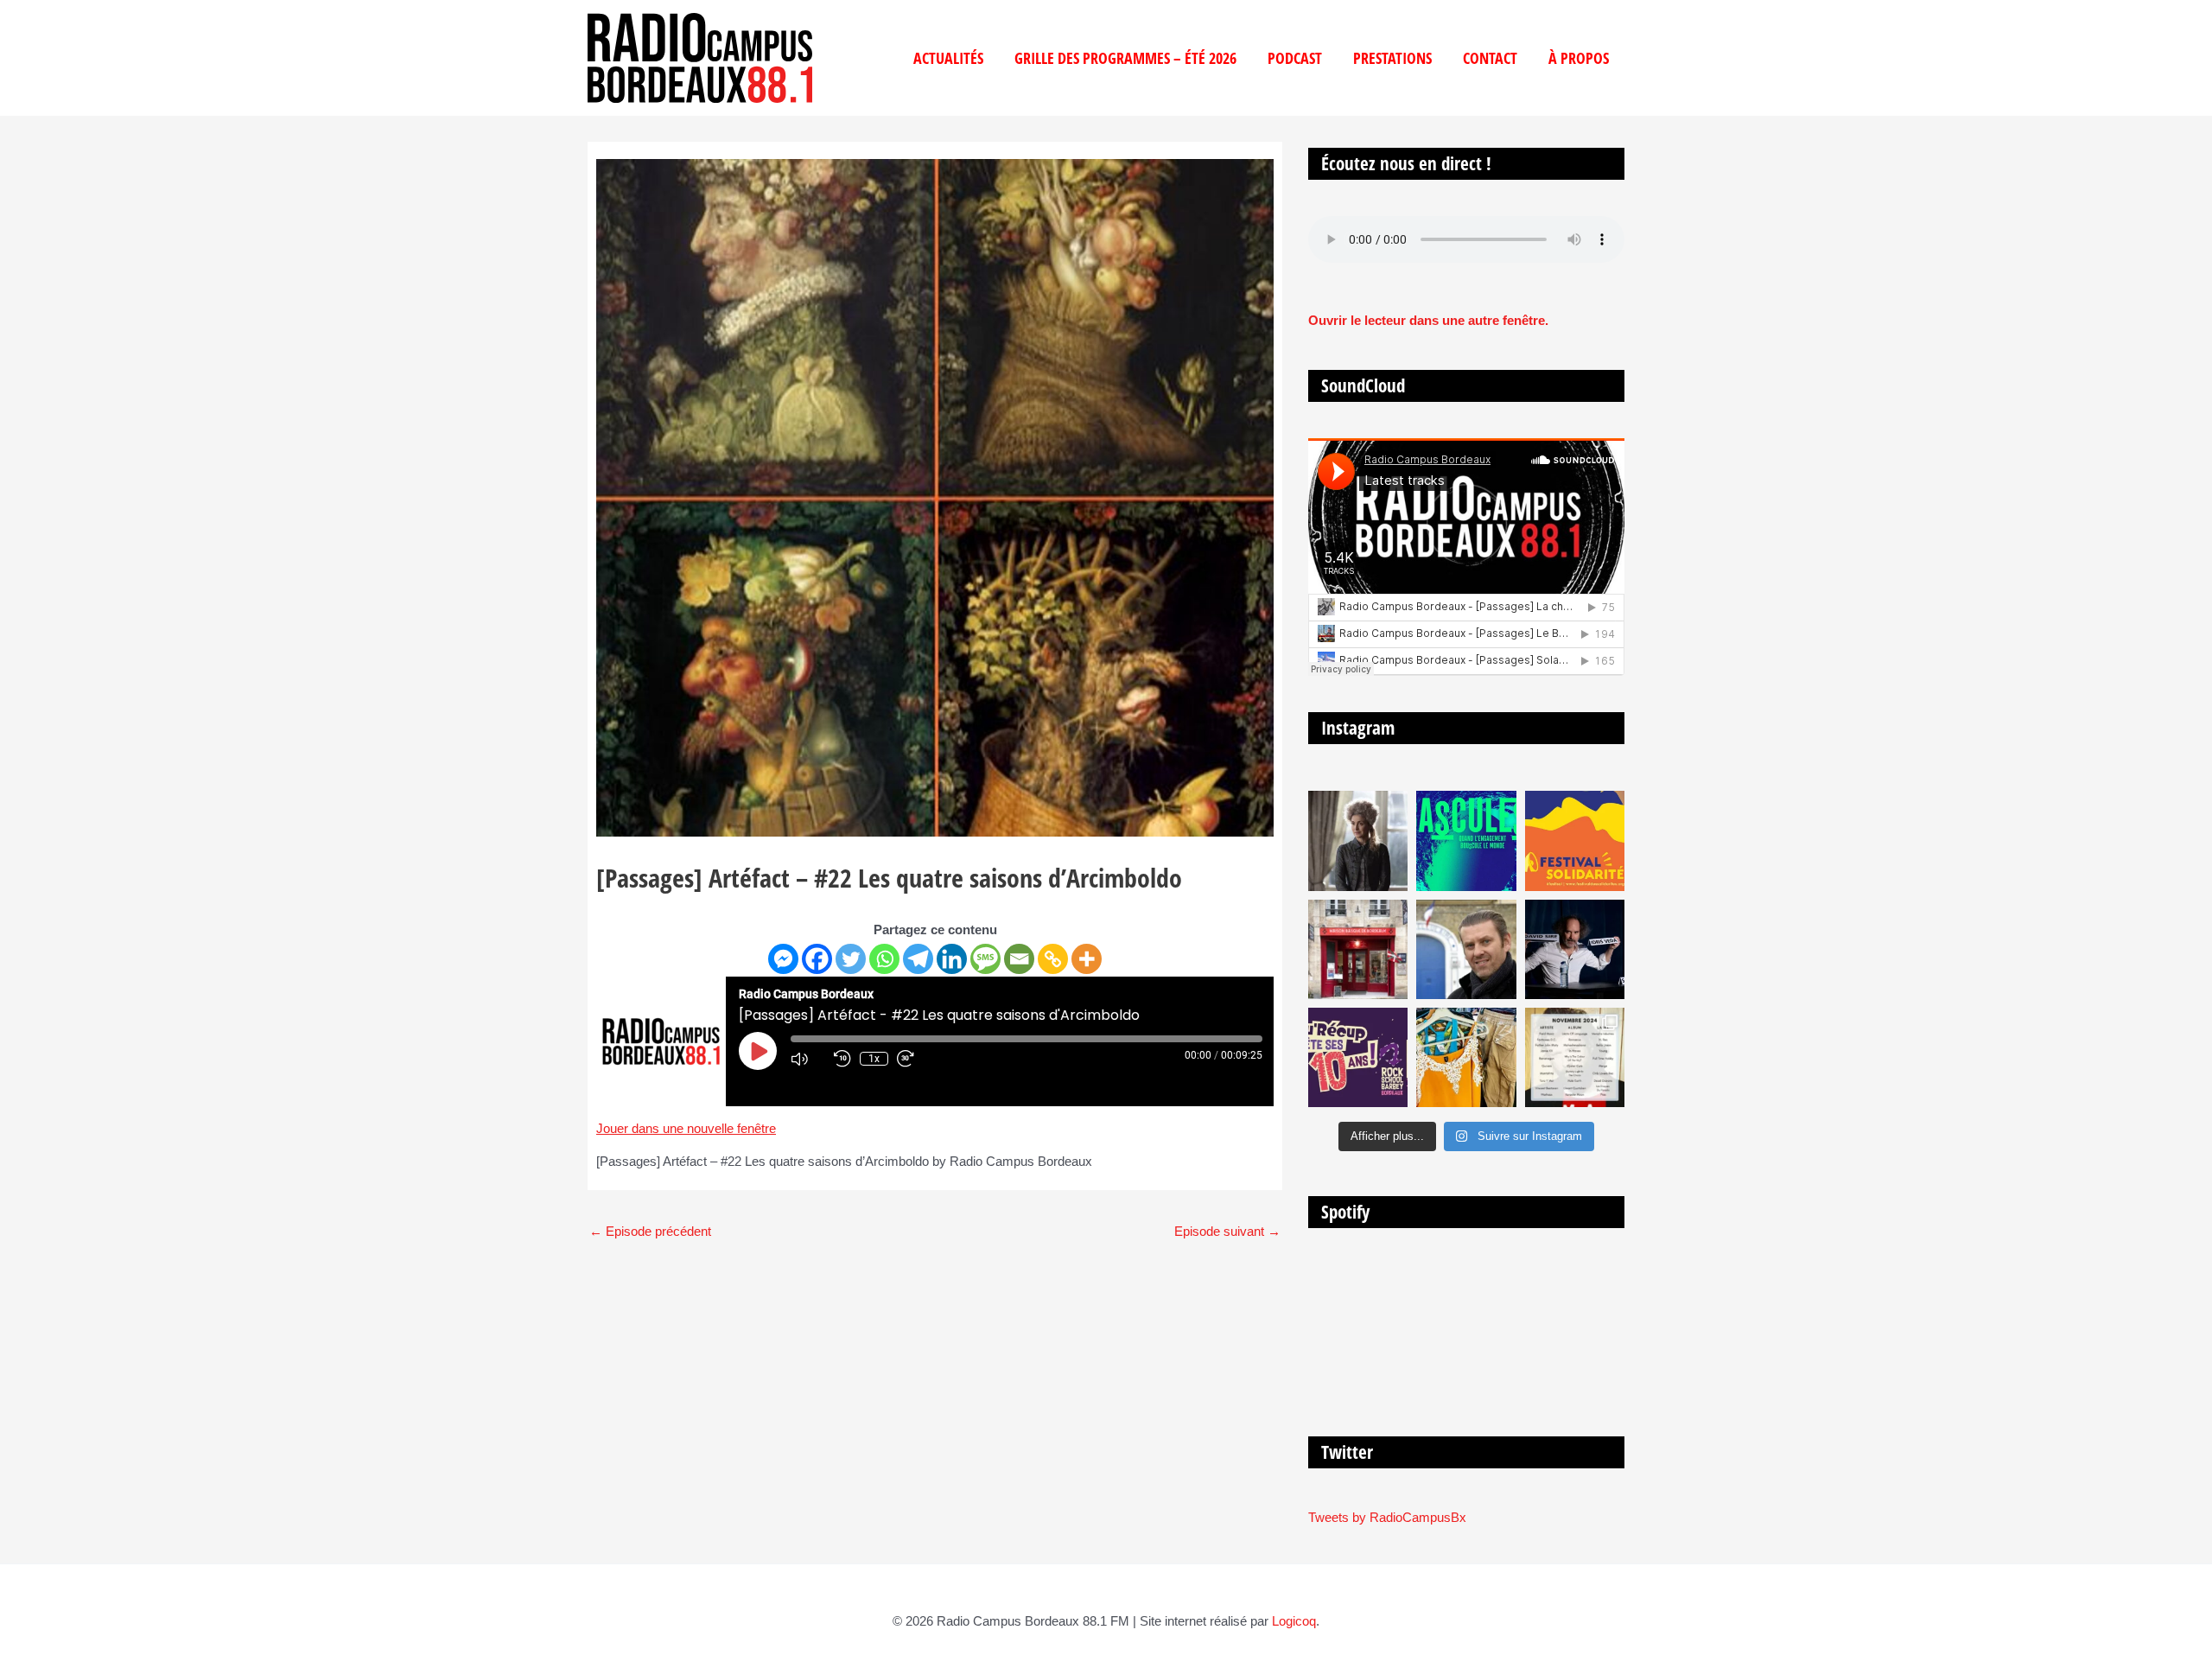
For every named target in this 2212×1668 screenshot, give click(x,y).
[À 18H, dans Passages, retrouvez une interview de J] (1358, 840)
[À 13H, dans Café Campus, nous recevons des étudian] (1466, 1057)
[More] (1087, 959)
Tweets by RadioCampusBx (1387, 1517)
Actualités (948, 58)
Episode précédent (650, 1231)
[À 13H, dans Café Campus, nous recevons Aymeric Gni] (1358, 949)
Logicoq (1294, 1621)
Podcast (1295, 58)
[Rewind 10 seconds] (842, 1059)
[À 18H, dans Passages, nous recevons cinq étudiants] (1575, 840)
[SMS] (985, 959)
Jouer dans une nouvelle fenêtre (686, 1128)
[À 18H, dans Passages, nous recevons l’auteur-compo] (1575, 949)
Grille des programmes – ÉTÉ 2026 (1125, 58)
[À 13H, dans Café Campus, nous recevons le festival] (1466, 840)
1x (874, 1059)
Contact (1490, 58)
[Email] (1019, 959)
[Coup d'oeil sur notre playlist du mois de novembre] (1575, 1057)
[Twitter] (851, 959)
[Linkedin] (952, 959)
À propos (1579, 58)
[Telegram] (918, 959)
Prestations (1392, 58)
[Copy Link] (1053, 959)
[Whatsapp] (884, 959)
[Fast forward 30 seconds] (914, 1059)
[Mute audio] (808, 1059)
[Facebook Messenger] (783, 959)
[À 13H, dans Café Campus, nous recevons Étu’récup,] (1358, 1057)
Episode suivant (1227, 1231)
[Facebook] (817, 959)
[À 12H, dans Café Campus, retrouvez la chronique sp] (1466, 949)
